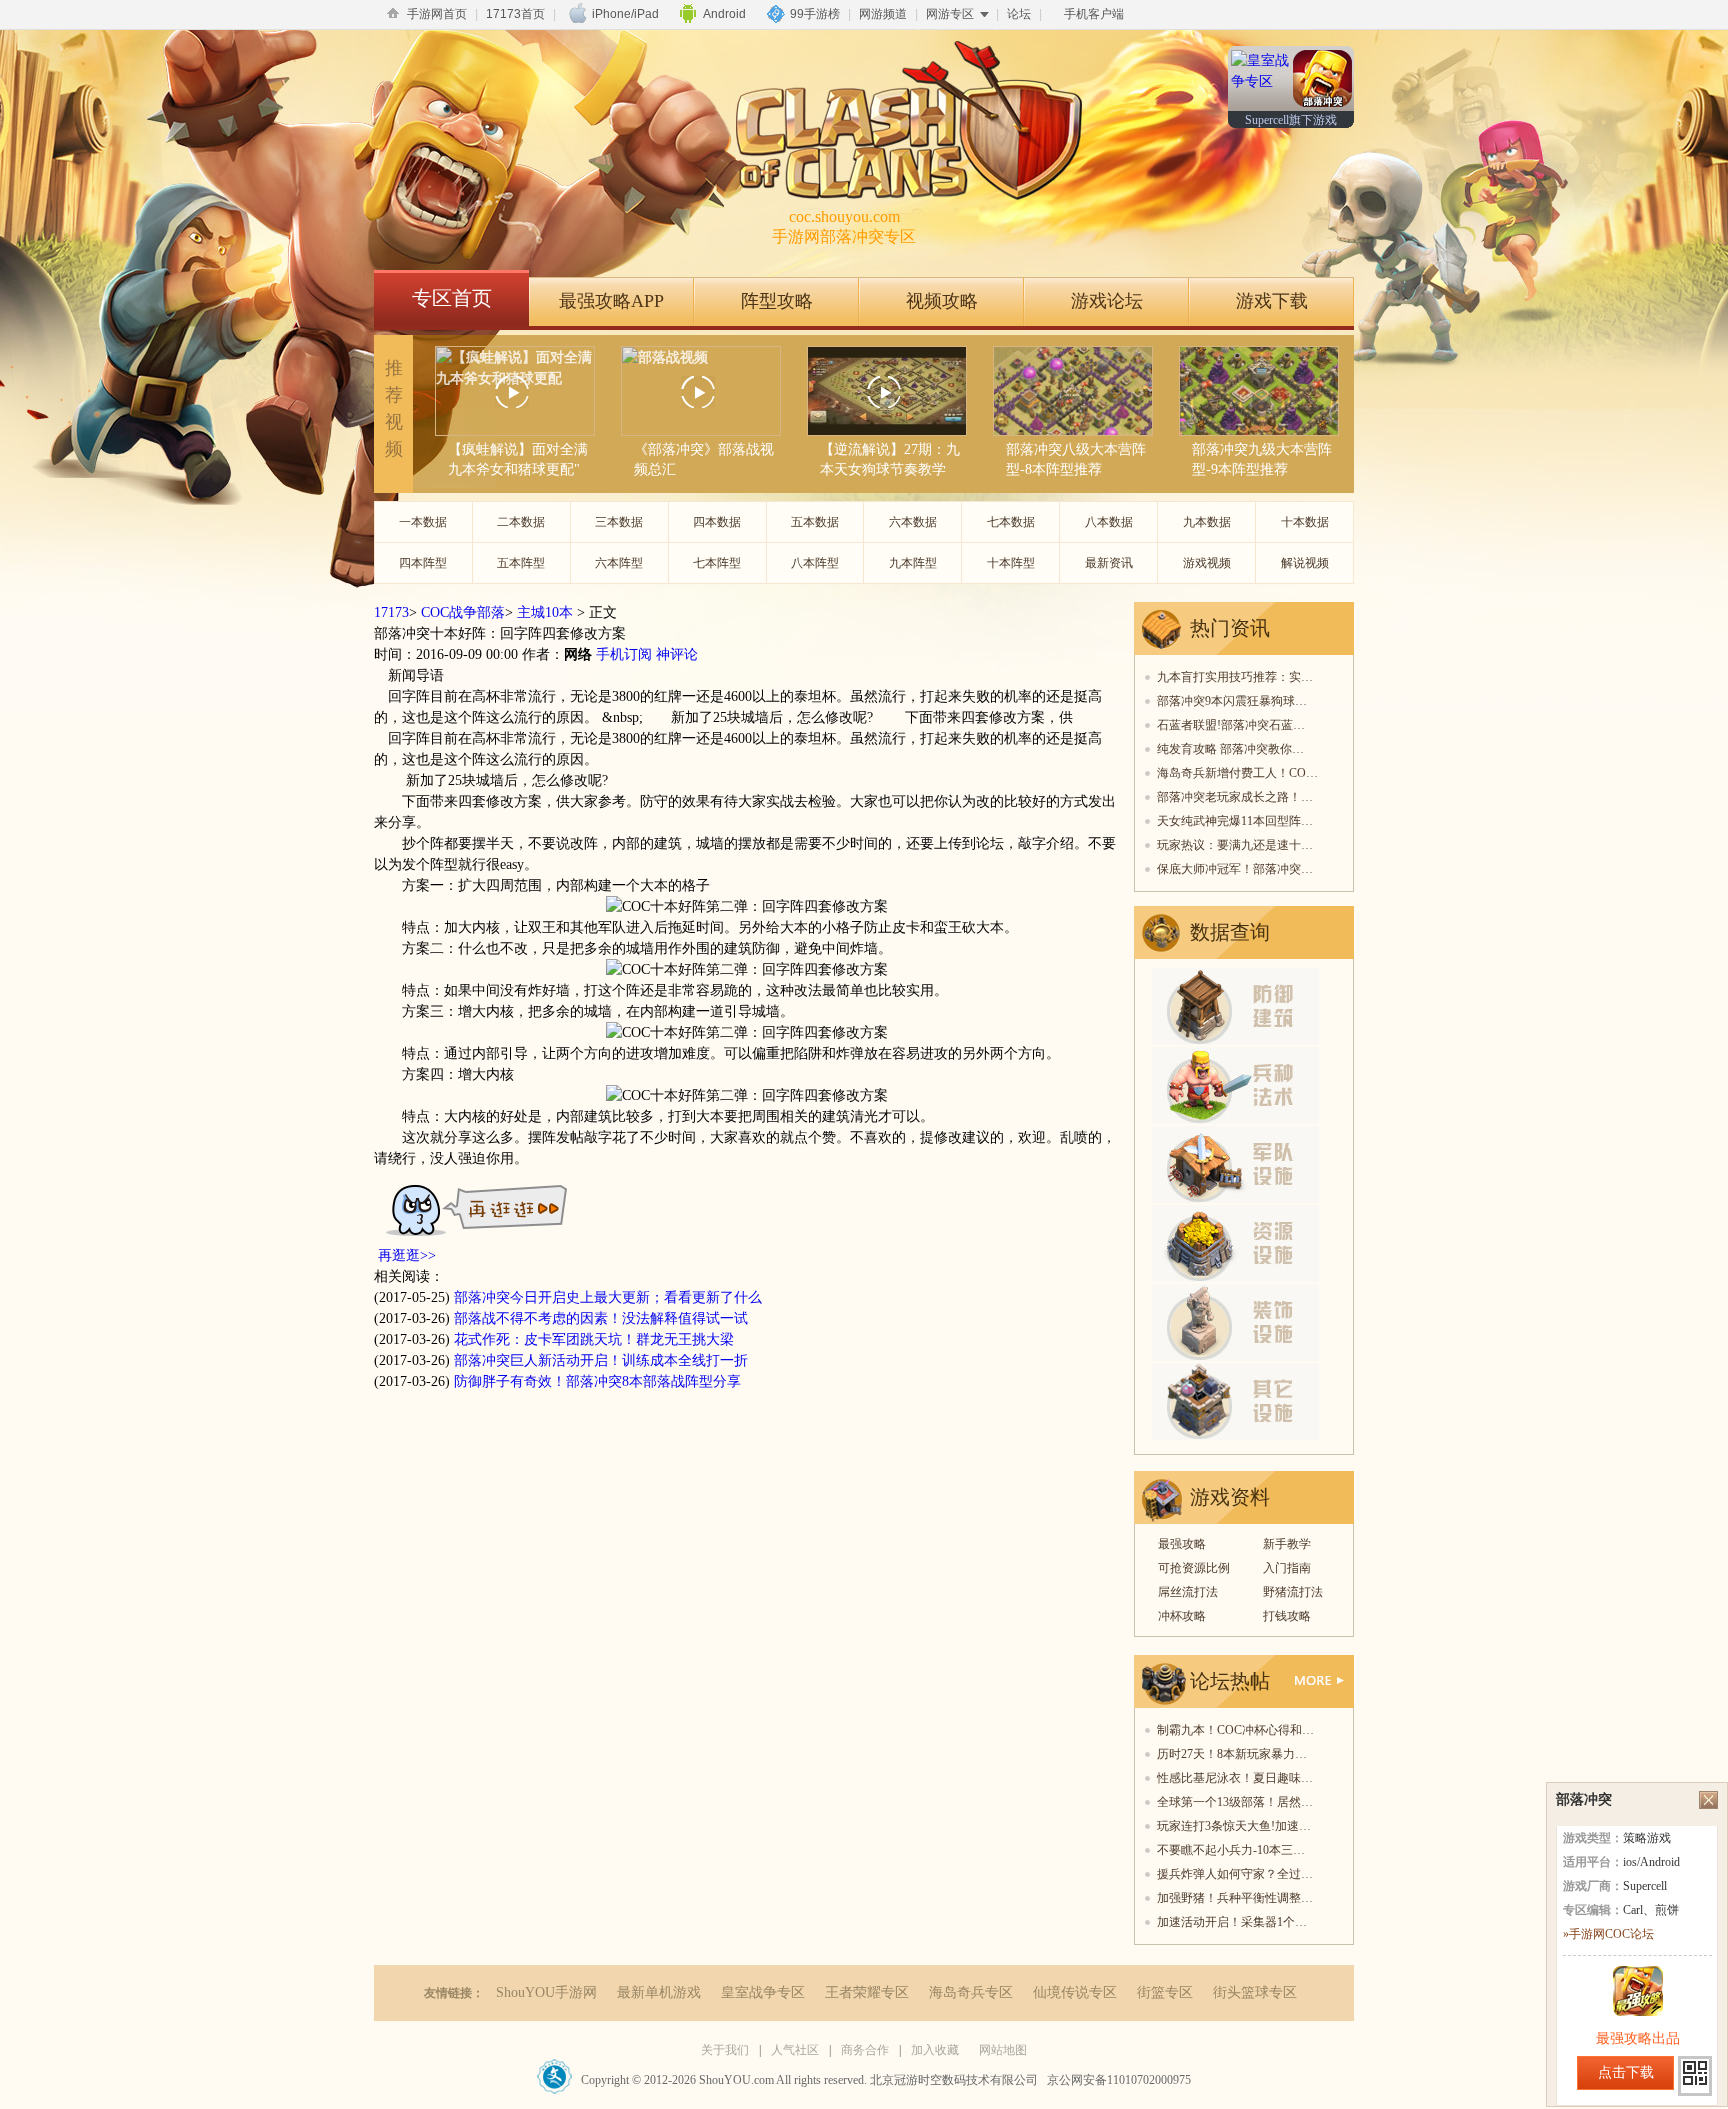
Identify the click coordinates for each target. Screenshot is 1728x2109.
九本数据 (1207, 522)
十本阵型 (1011, 563)
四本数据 (717, 522)
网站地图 (1003, 2050)
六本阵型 (619, 563)
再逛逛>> (407, 1255)
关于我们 (725, 2050)
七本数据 (1011, 522)
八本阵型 (815, 563)
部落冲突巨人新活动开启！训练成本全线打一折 (601, 1360)
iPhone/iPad (625, 14)
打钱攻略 (1287, 1616)
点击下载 (1626, 2072)
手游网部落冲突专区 (844, 226)
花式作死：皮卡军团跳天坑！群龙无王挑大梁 (594, 1339)
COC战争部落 (463, 612)
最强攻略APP (611, 301)
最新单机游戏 (659, 1992)
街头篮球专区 (1255, 1992)
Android (724, 14)
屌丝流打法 (1188, 1592)
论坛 (1019, 14)
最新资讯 (1109, 563)
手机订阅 (624, 654)
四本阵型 (423, 563)
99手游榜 (815, 14)
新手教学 (1287, 1544)
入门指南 (1287, 1568)
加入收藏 (935, 2050)
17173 (391, 612)
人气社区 (795, 2050)
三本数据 (619, 522)
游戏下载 (1272, 301)
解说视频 (1305, 563)
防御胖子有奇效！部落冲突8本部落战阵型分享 (597, 1381)
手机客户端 (1094, 14)
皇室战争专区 (763, 1992)
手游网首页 (437, 14)
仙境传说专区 (1075, 1992)
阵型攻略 (777, 301)
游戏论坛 (1107, 301)
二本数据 (521, 522)
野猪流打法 (1293, 1592)
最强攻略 (1182, 1544)
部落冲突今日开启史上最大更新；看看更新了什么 (608, 1297)
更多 (1319, 1680)
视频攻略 (942, 301)
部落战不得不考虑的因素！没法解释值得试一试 (601, 1318)
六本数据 (913, 522)
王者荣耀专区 (867, 1992)
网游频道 (883, 14)
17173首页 (515, 14)
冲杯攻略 (1182, 1616)
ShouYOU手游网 (546, 1992)
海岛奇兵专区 (971, 1992)
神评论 (677, 654)
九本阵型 (913, 563)
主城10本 (545, 612)
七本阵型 (717, 563)
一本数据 (423, 522)
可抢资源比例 (1194, 1568)
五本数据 (815, 522)
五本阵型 (521, 563)
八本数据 (1109, 522)
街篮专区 (1165, 1992)
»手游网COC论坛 (1608, 1934)
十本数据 (1305, 522)
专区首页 (452, 298)
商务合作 (865, 2050)
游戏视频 (1207, 563)
